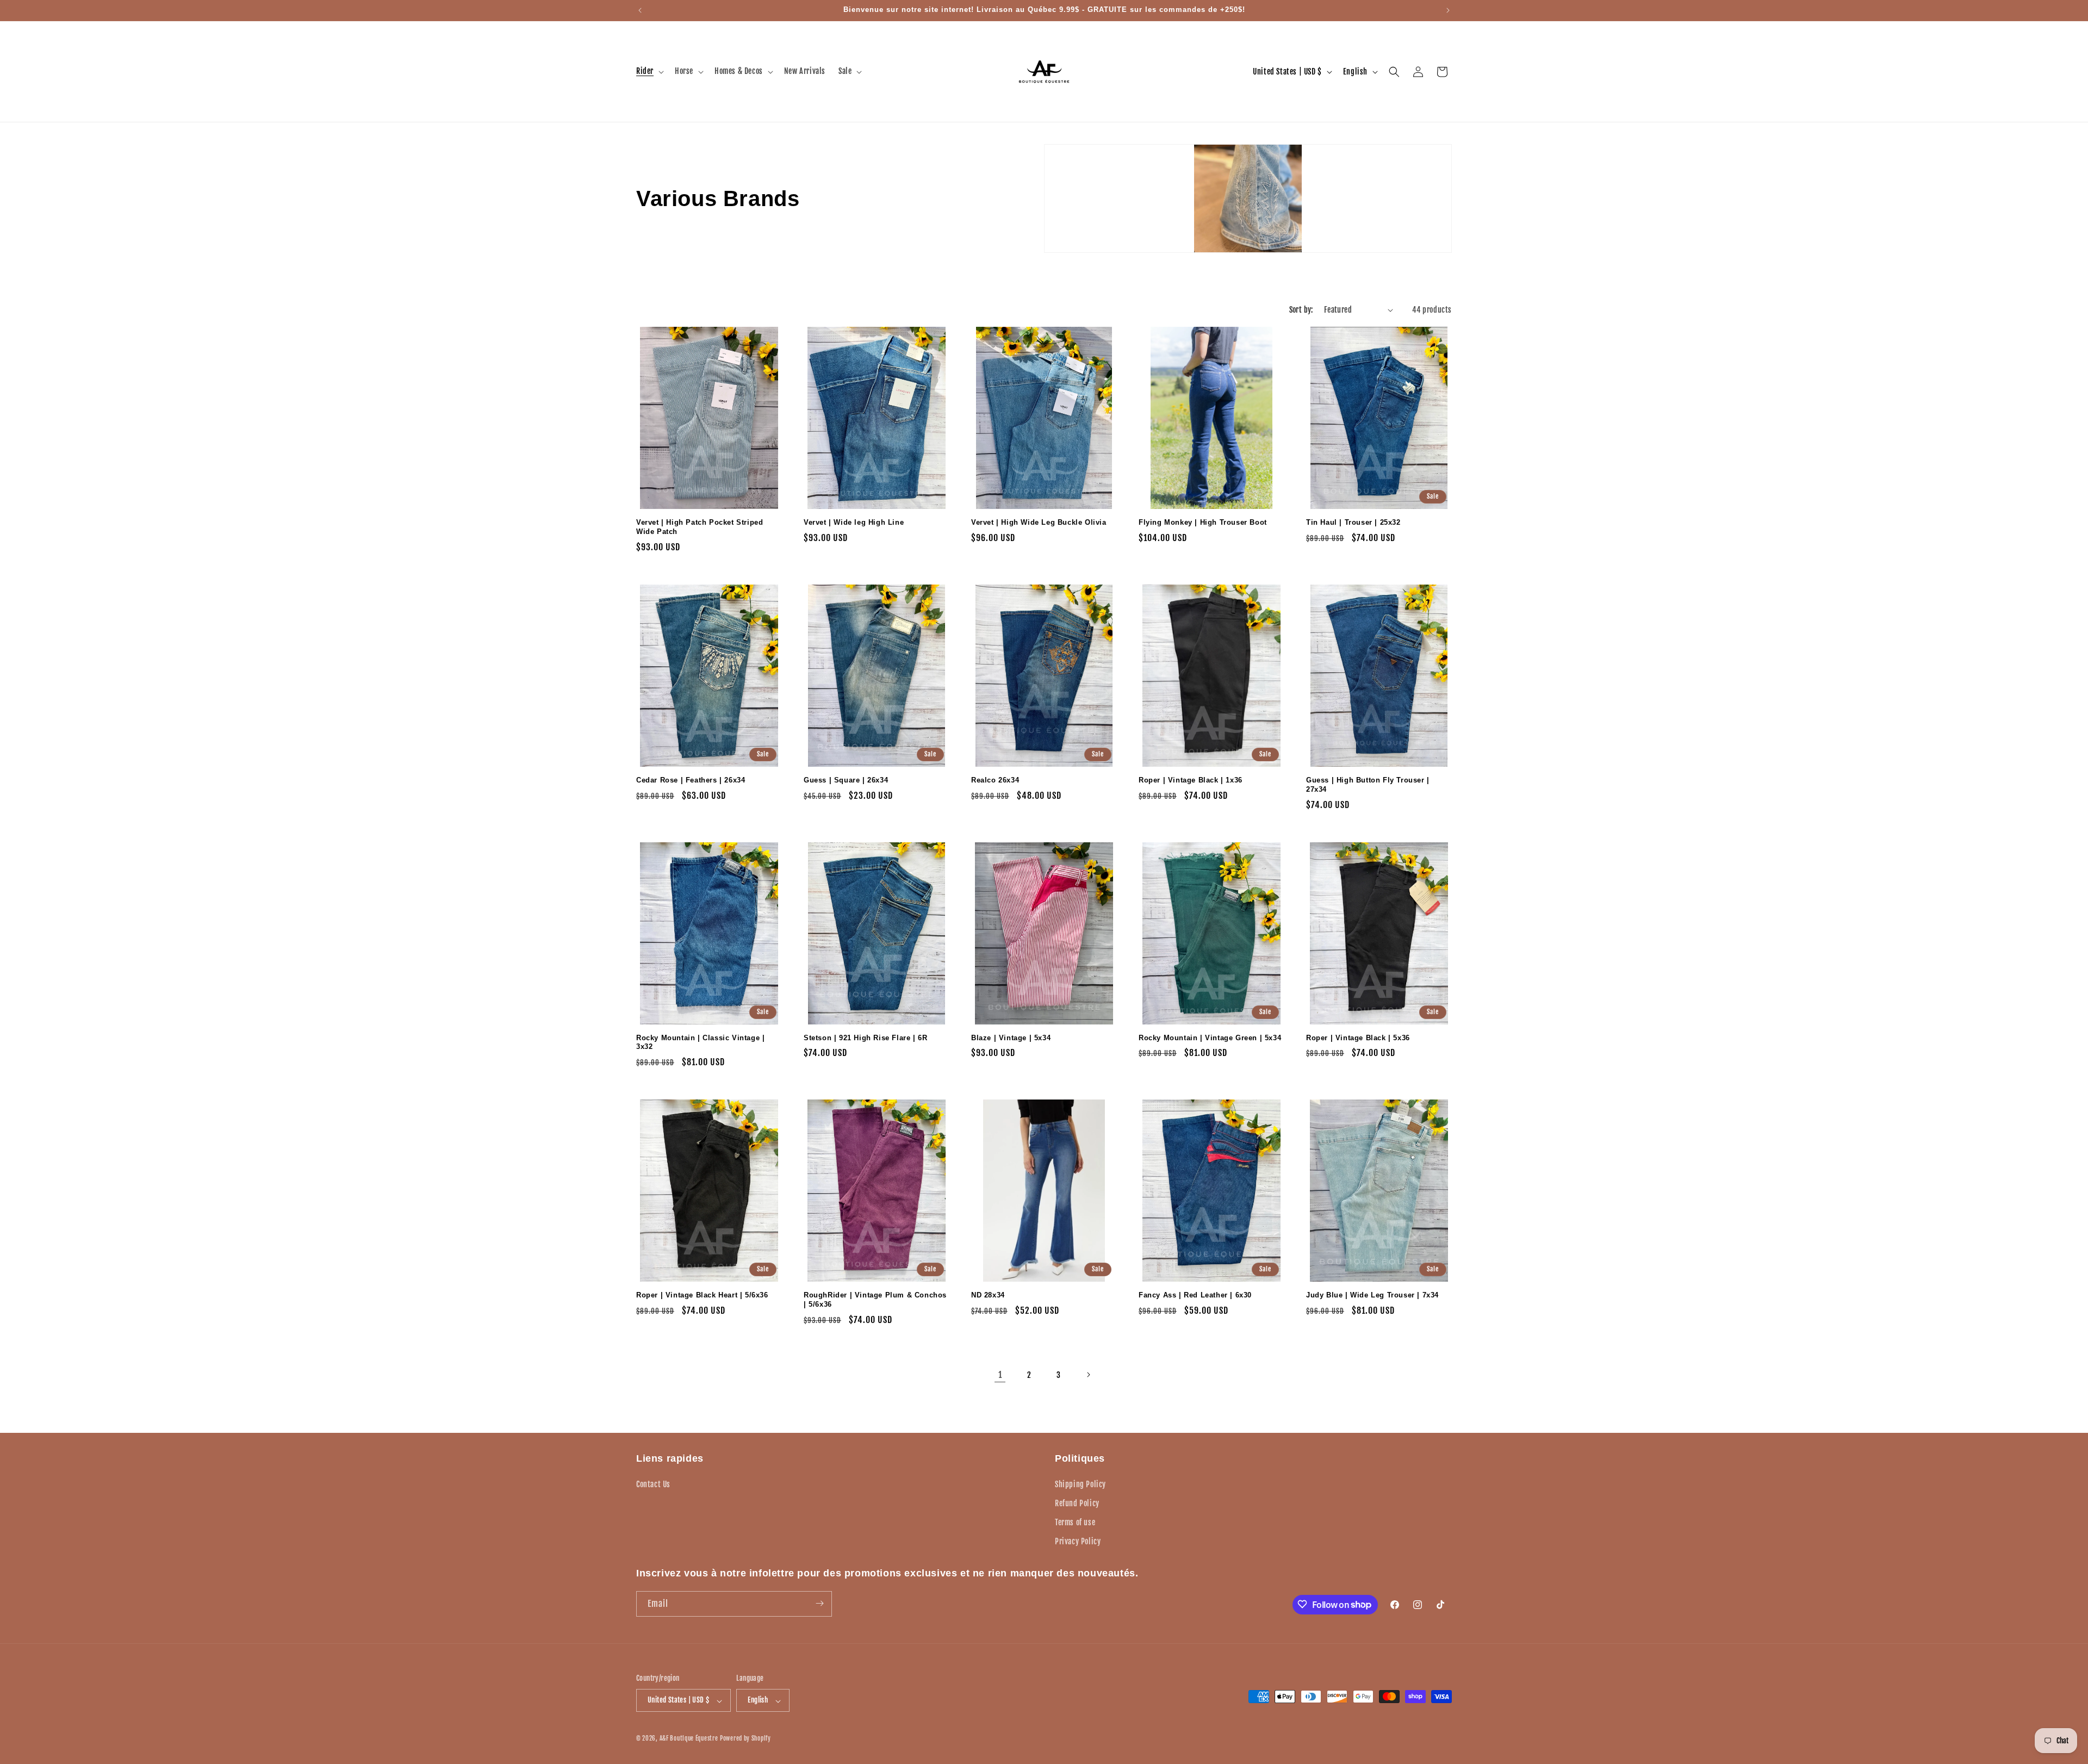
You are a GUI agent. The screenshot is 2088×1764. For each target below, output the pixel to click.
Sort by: (1301, 310)
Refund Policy (1077, 1503)
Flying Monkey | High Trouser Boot (1203, 522)
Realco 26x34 (995, 780)
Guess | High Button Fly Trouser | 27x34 (1368, 785)
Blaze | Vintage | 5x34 (1011, 1038)
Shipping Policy (1080, 1484)
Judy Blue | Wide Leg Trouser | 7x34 (1372, 1295)
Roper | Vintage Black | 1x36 (1191, 780)
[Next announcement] (1448, 10)
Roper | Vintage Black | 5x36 (1358, 1038)
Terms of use (1075, 1522)
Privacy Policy (1078, 1541)
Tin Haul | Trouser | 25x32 (1353, 522)
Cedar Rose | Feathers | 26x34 (691, 780)
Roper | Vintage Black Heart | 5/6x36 (702, 1295)
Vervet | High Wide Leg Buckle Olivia (1039, 522)
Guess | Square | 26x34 (846, 780)
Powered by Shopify (745, 1739)
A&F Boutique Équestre (689, 1739)
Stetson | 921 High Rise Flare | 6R (865, 1038)
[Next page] (1088, 1375)
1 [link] (1000, 1375)
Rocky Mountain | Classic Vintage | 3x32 (700, 1042)
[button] (649, 71)
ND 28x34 (988, 1295)
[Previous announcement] (640, 10)
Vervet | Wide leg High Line (854, 522)
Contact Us (653, 1484)
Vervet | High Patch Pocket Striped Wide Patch (700, 527)
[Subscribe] (819, 1603)
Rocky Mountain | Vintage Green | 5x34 (1210, 1038)
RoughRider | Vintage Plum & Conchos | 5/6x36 (875, 1300)
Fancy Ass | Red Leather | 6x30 (1195, 1295)
